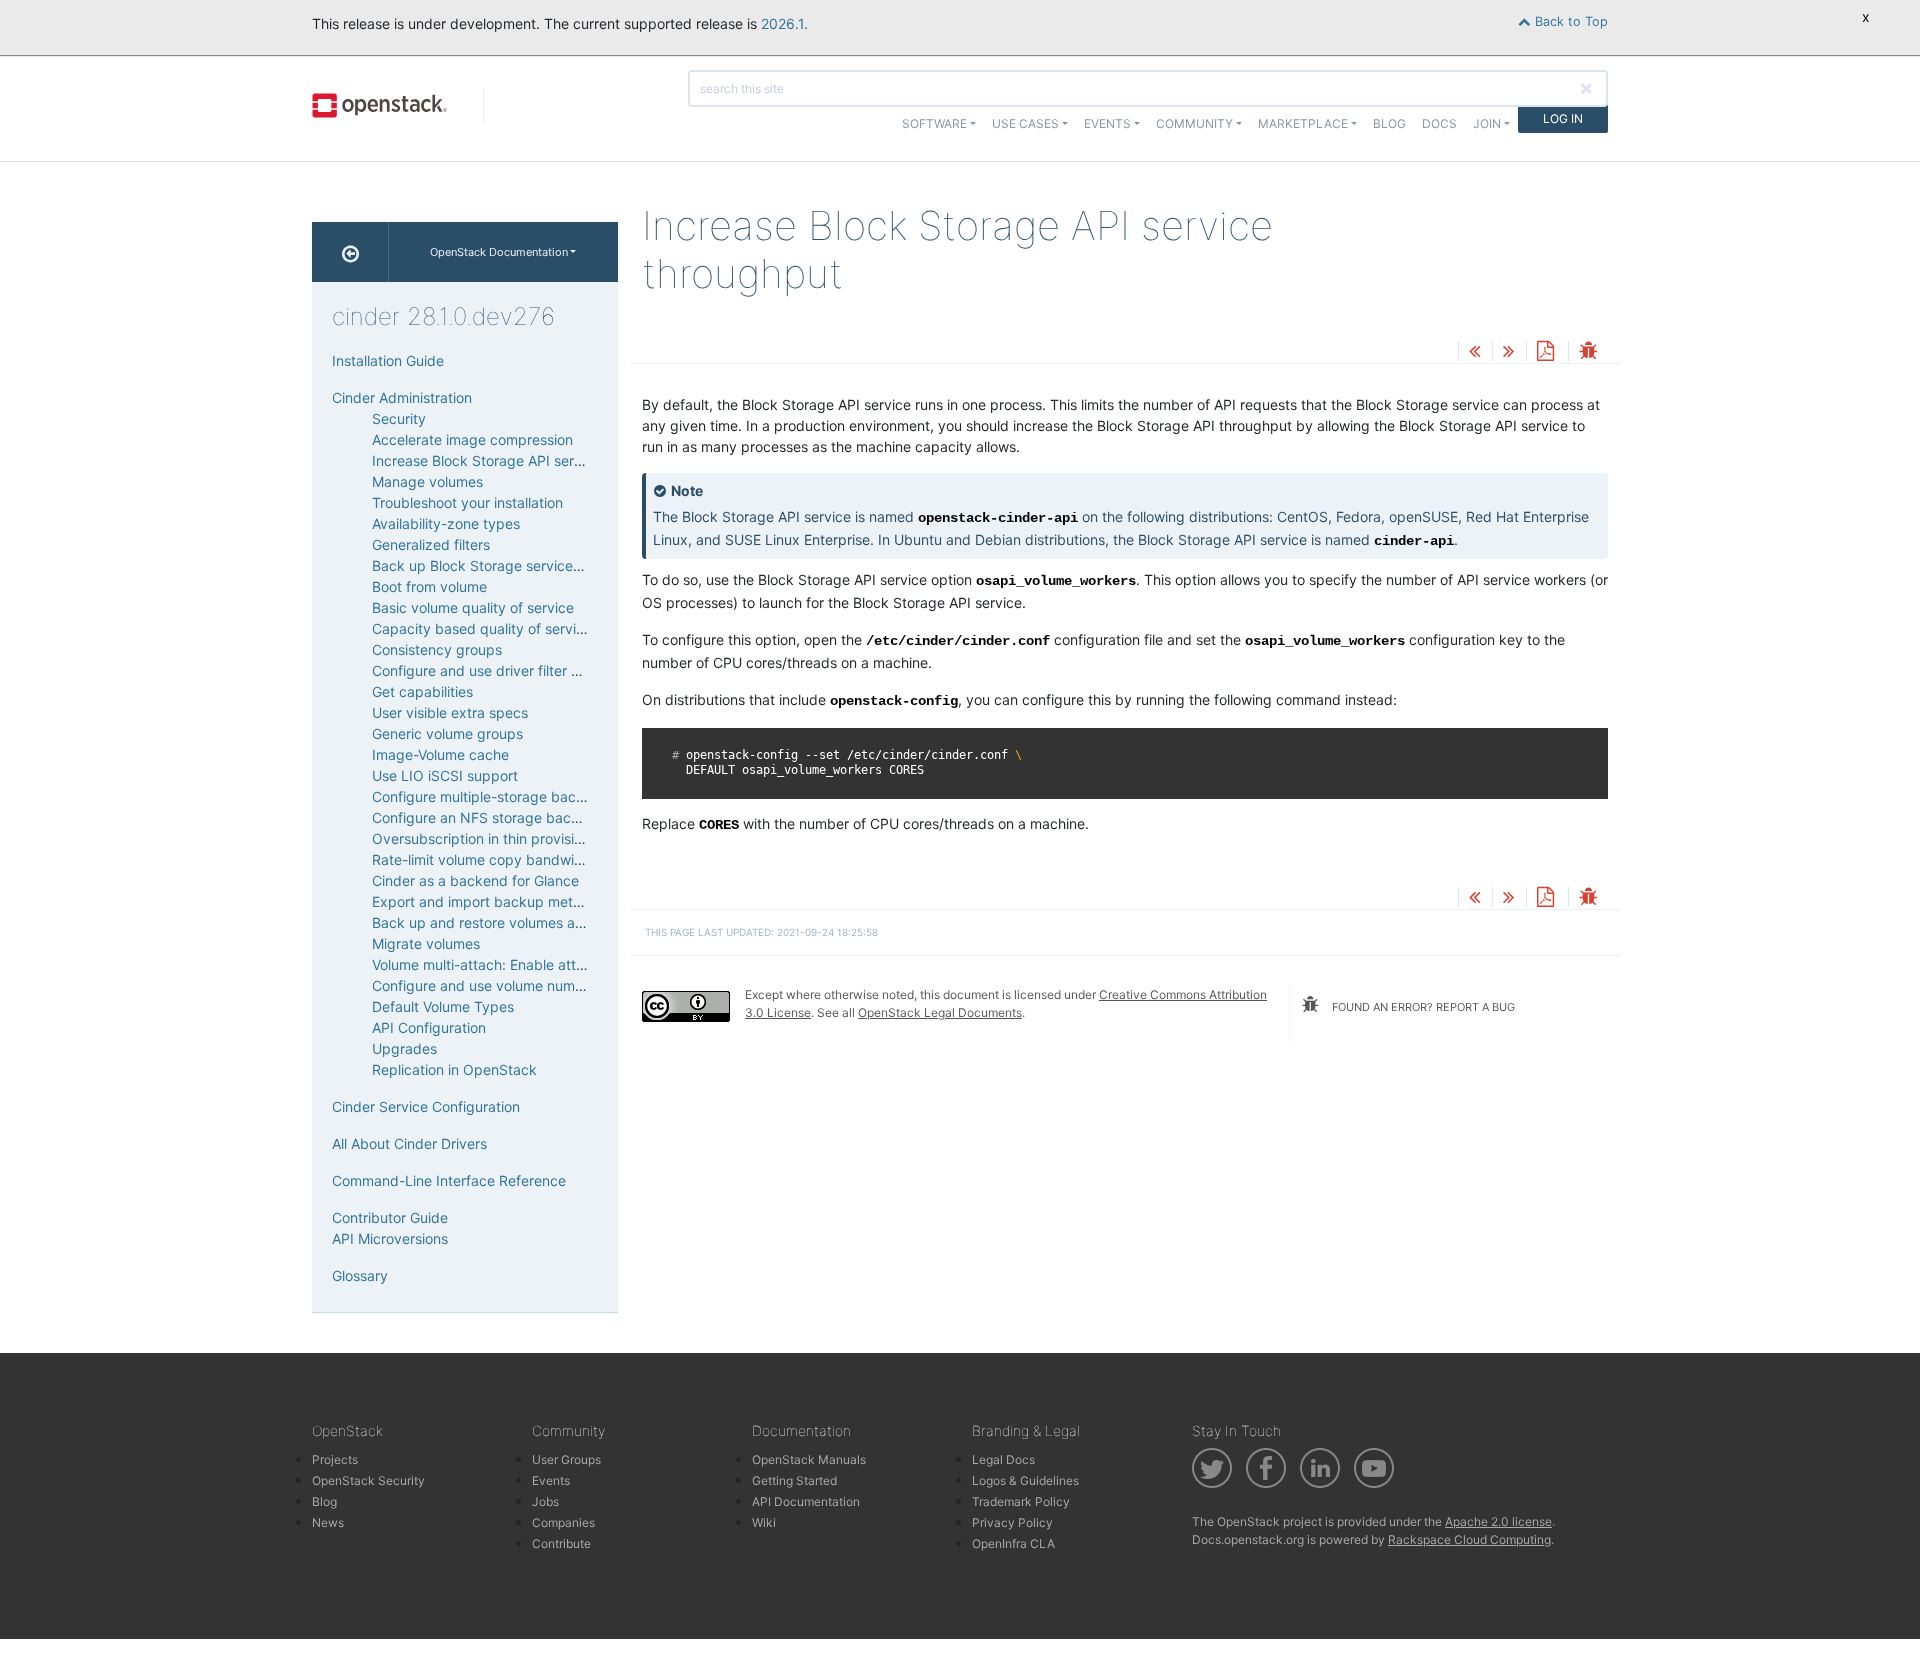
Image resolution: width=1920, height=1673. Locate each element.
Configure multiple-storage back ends (496, 796)
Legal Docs (1003, 1459)
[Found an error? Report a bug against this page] (1588, 352)
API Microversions (390, 1238)
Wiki (764, 1522)
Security (399, 418)
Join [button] (1487, 123)
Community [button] (1194, 123)
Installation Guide (388, 360)
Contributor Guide (390, 1217)
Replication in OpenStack (454, 1069)
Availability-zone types (446, 523)
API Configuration (429, 1027)
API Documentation (806, 1501)
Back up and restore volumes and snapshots (517, 922)
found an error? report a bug (1422, 1007)
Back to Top (1569, 21)
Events (551, 1480)
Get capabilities (422, 691)
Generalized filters (431, 544)
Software (934, 123)
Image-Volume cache (440, 754)
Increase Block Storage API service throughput (525, 460)
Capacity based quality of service (482, 628)
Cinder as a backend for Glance (475, 880)
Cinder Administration (402, 397)
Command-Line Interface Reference (449, 1180)
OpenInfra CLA (1013, 1543)
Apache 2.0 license (1498, 1521)
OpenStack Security (368, 1480)
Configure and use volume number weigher (512, 985)
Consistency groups (437, 649)
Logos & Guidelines (1025, 1480)
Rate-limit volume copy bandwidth (484, 859)
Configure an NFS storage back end (490, 817)
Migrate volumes (426, 943)
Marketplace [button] (1303, 123)
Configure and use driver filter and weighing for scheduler (560, 670)
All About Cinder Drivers (409, 1143)
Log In (1563, 118)
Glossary (360, 1275)
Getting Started (794, 1480)
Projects (335, 1459)
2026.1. (784, 23)
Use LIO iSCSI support (445, 775)
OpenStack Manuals (809, 1459)
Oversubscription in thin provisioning (491, 838)
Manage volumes (427, 481)
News (328, 1522)
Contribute (561, 1543)
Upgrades (404, 1048)
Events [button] (1107, 123)
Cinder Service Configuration (426, 1106)
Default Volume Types (443, 1006)
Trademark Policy (1021, 1501)
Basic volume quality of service (473, 607)
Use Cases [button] (1025, 123)
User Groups (566, 1459)
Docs (1439, 123)
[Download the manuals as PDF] (1545, 352)
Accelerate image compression (472, 439)
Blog (1389, 123)
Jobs (545, 1501)
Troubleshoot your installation (467, 502)
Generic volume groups (447, 733)
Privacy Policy (1012, 1522)
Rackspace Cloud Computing (1469, 1539)
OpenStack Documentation (499, 252)
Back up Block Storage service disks (491, 565)
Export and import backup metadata (491, 901)
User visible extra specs (450, 712)
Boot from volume (429, 586)
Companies (563, 1522)
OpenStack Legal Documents (940, 1012)
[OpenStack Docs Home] (350, 252)
